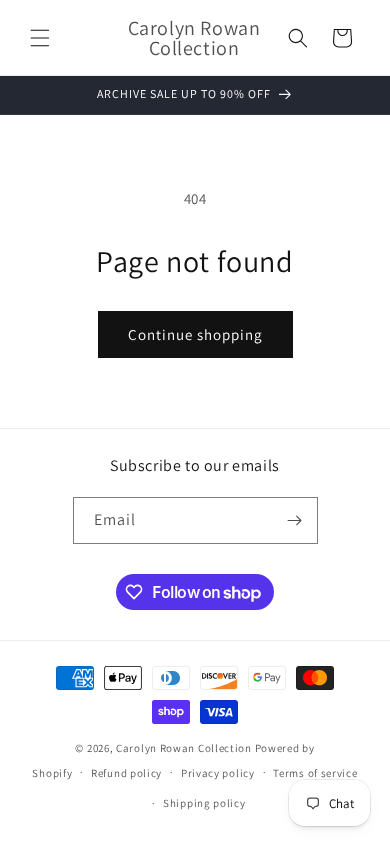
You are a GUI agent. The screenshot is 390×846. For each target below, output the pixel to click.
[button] (40, 38)
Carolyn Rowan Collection (184, 748)
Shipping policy (204, 803)
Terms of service (315, 773)
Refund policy (126, 773)
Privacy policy (218, 773)
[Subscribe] (295, 520)
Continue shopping (195, 334)
